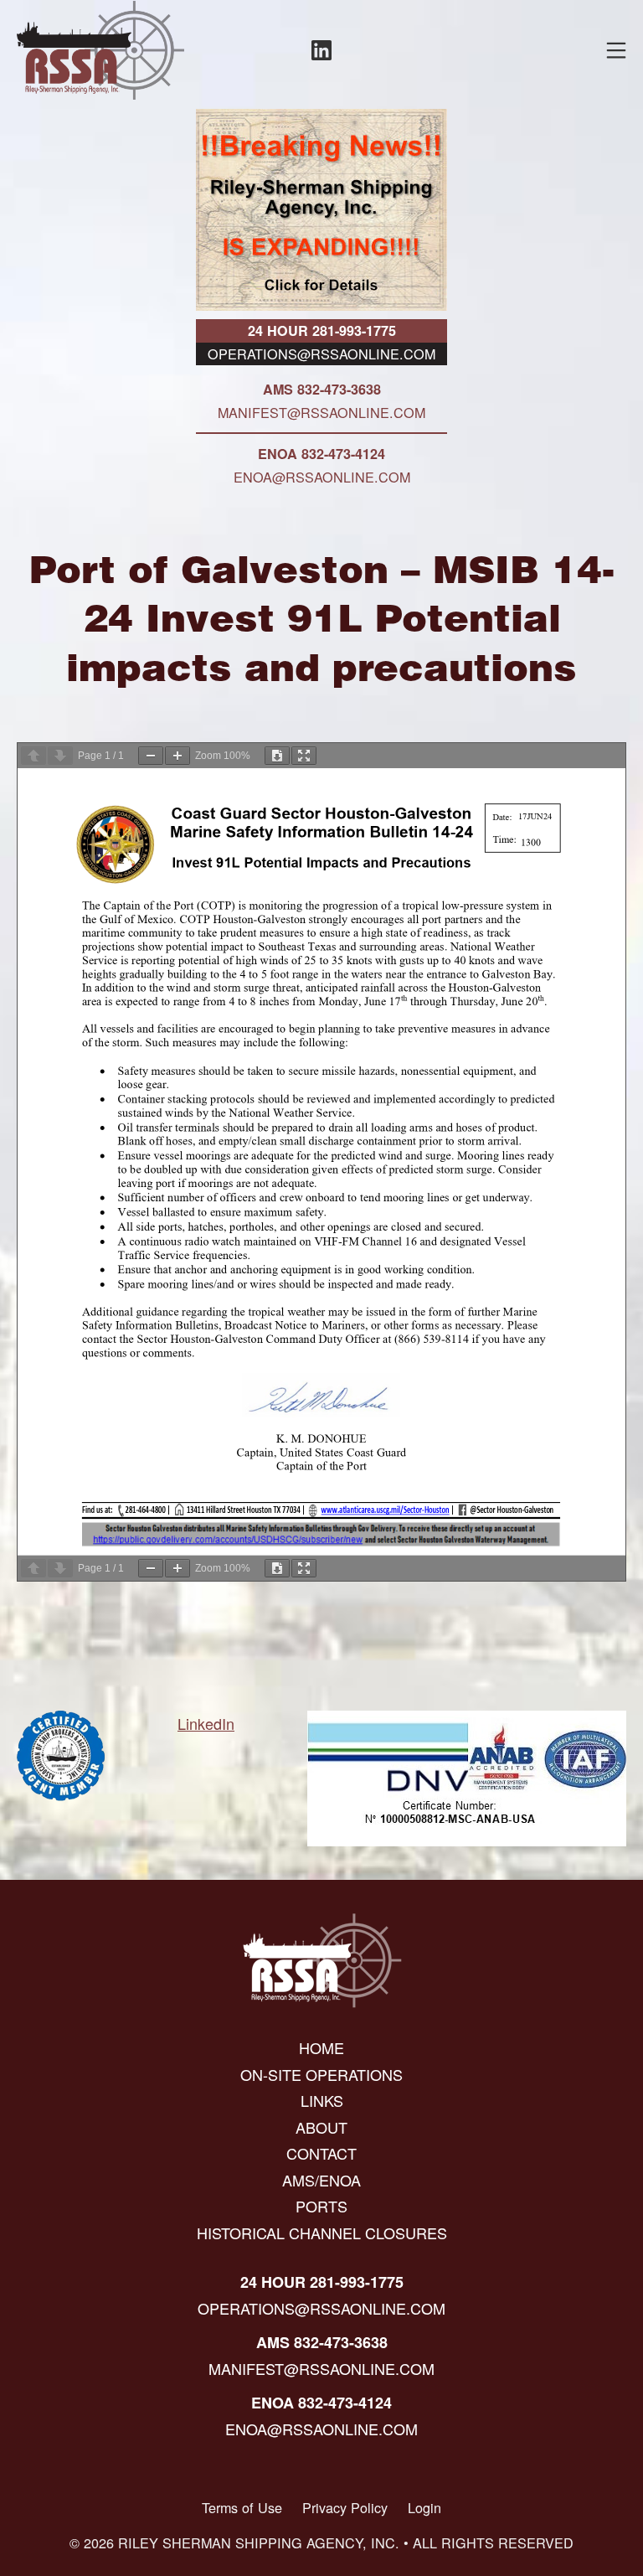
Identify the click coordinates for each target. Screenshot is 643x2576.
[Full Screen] (304, 756)
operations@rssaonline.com (321, 354)
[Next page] (60, 756)
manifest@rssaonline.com (321, 412)
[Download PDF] (277, 756)
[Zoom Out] (151, 756)
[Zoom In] (177, 756)
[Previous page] (33, 756)
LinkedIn (206, 1723)
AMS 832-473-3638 (322, 389)
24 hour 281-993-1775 (322, 330)
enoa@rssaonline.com (322, 477)
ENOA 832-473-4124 (321, 454)
